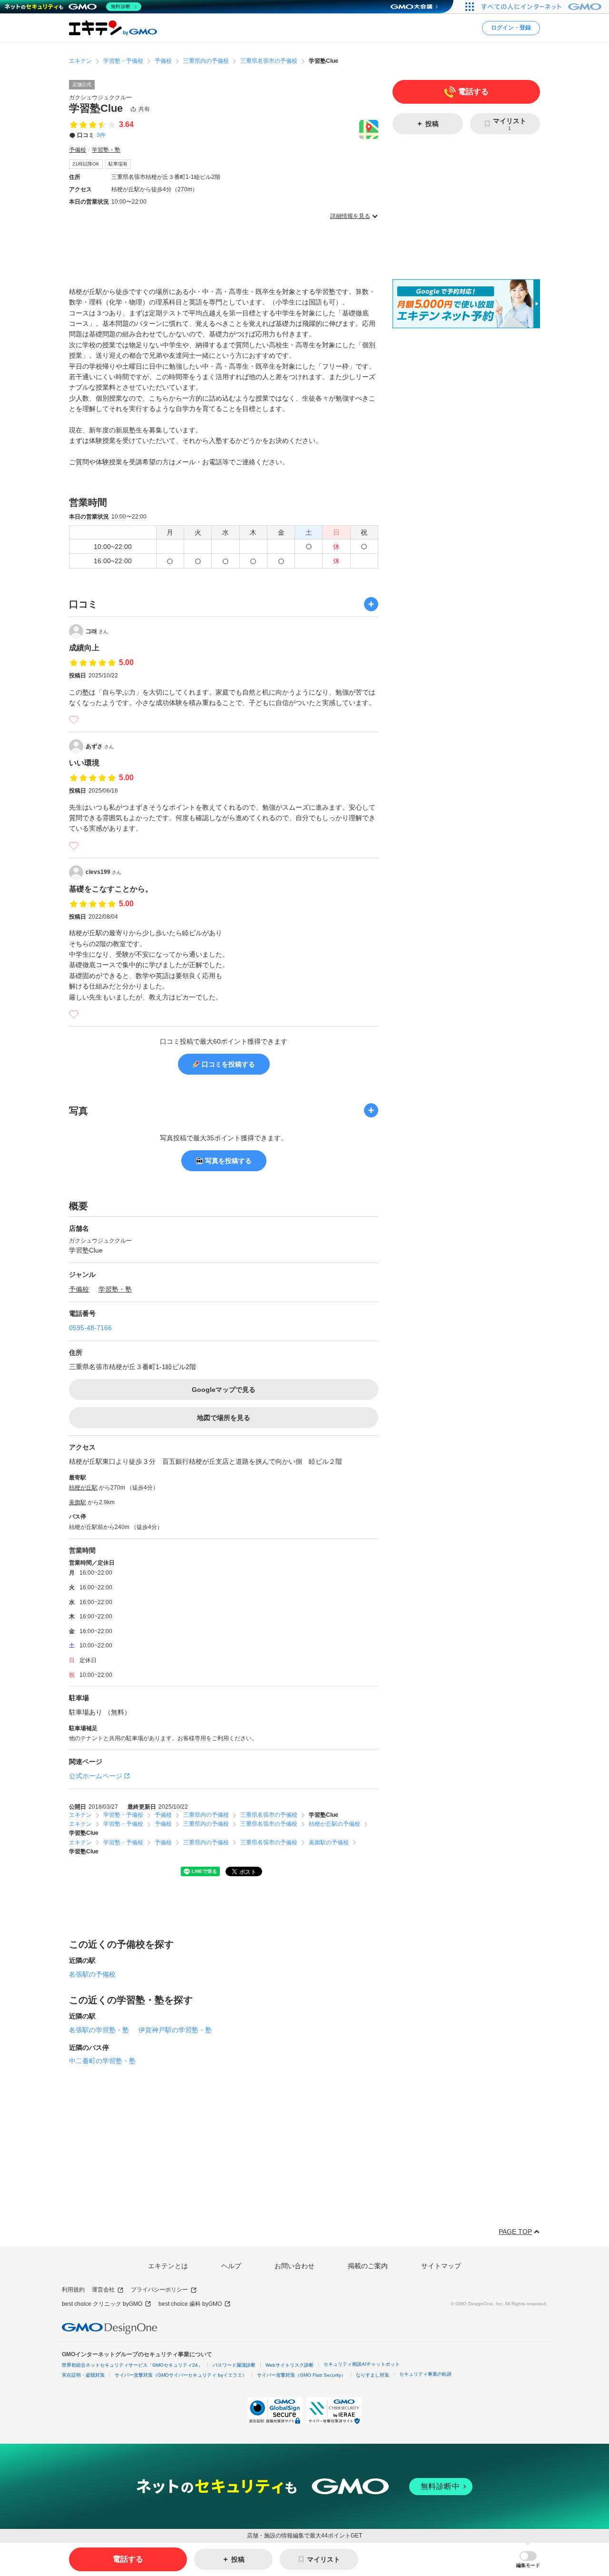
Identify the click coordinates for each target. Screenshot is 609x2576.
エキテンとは (168, 2266)
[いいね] (74, 720)
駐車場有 (118, 164)
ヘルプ (231, 2266)
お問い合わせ (295, 2266)
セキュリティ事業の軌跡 (425, 2374)
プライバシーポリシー (159, 2290)
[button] (528, 2560)
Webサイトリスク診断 (290, 2365)
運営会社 (103, 2290)
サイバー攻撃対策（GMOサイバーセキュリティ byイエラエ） (181, 2375)
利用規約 (73, 2290)
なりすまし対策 (373, 2375)
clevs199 (103, 872)
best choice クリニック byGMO (102, 2304)
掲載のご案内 (368, 2266)
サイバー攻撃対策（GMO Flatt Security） (301, 2375)
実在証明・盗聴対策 (83, 2375)
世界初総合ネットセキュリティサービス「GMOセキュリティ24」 (132, 2365)
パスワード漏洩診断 (234, 2365)
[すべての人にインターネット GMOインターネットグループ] (543, 7)
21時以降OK (86, 164)
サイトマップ (441, 2266)
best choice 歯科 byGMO (190, 2304)
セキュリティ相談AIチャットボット (362, 2364)
